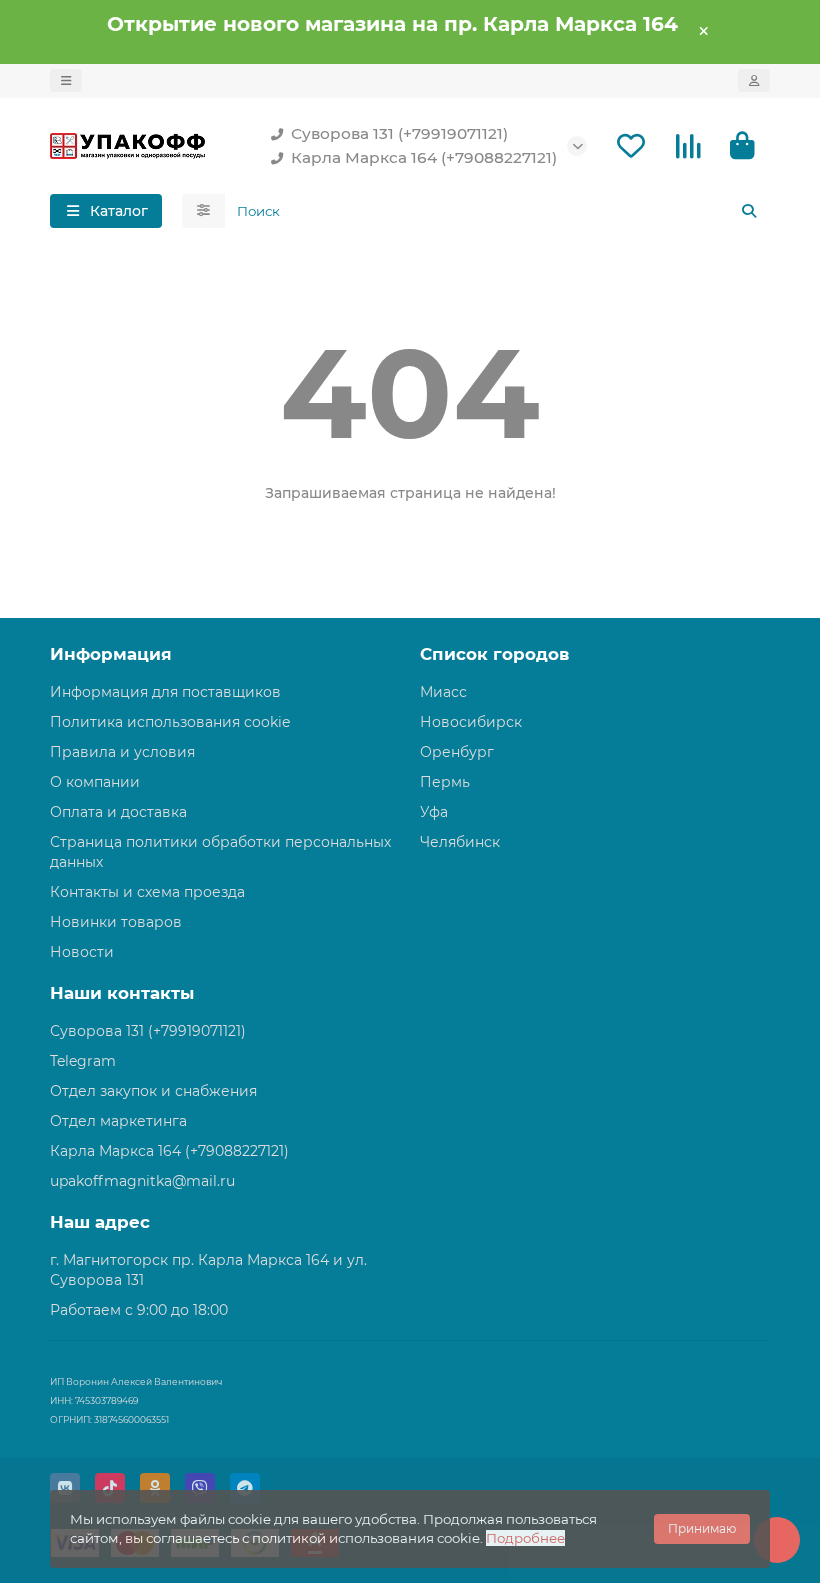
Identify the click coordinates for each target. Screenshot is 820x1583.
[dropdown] (66, 80)
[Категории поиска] (203, 211)
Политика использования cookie (170, 722)
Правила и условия (122, 752)
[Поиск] (749, 211)
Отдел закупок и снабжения (153, 1091)
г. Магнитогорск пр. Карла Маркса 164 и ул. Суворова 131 (208, 1270)
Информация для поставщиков (165, 692)
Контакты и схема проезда (147, 892)
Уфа (434, 812)
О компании (95, 782)
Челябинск (460, 842)
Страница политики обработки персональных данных (220, 852)
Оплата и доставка (118, 812)
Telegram (83, 1061)
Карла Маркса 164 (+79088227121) (424, 157)
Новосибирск (471, 722)
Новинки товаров (116, 922)
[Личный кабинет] (754, 80)
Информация (111, 654)
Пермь (445, 782)
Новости (82, 952)
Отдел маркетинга (118, 1121)
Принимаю (702, 1528)
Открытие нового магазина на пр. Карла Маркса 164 (392, 23)
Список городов (494, 654)
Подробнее (525, 1538)
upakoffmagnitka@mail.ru (142, 1181)
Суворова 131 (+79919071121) (399, 133)
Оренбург (457, 752)
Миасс (443, 692)
